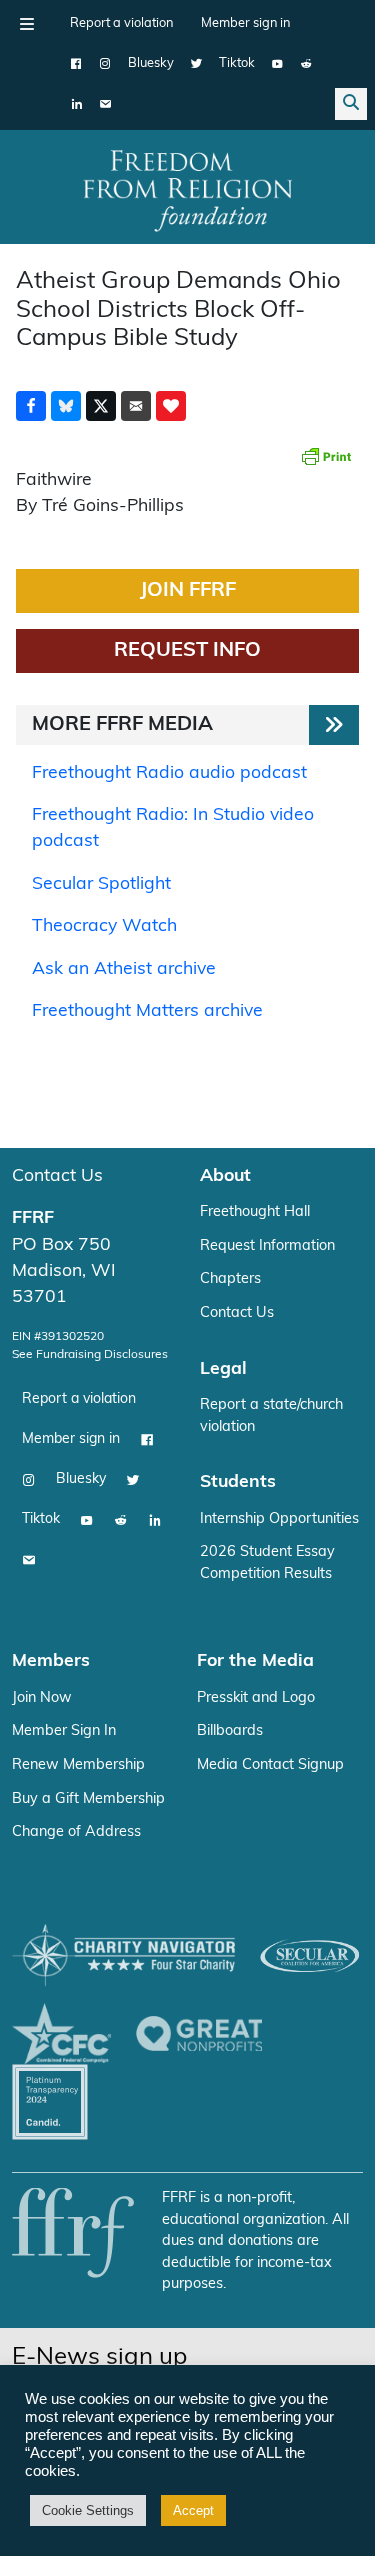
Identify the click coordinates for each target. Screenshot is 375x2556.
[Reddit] (306, 64)
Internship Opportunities (279, 1519)
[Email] (105, 104)
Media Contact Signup (270, 1765)
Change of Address (76, 1832)
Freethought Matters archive (147, 1011)
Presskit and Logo (256, 1698)
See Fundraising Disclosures (90, 1355)
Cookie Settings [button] (88, 2510)
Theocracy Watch (104, 926)
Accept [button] (193, 2510)
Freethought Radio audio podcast (169, 773)
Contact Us (57, 1176)
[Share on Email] (136, 406)
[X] (196, 64)
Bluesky (151, 63)
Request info (187, 651)
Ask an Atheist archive (124, 969)
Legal (223, 1369)
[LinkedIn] (76, 104)
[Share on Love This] (171, 406)
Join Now (42, 1698)
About (225, 1176)
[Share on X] (101, 406)
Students (238, 1482)
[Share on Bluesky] (66, 406)
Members (51, 1661)
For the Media (255, 1661)
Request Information (267, 1246)
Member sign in (245, 23)
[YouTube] (277, 64)
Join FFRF (188, 591)
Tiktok (237, 63)
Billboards (230, 1731)
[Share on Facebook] (31, 406)
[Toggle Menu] (27, 24)
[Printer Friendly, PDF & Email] (326, 456)
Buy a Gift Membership (88, 1799)
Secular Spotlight (101, 884)
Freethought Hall (255, 1212)
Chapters (230, 1279)
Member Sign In (64, 1731)
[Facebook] (76, 64)
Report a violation (121, 23)
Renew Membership (78, 1765)
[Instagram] (105, 64)
